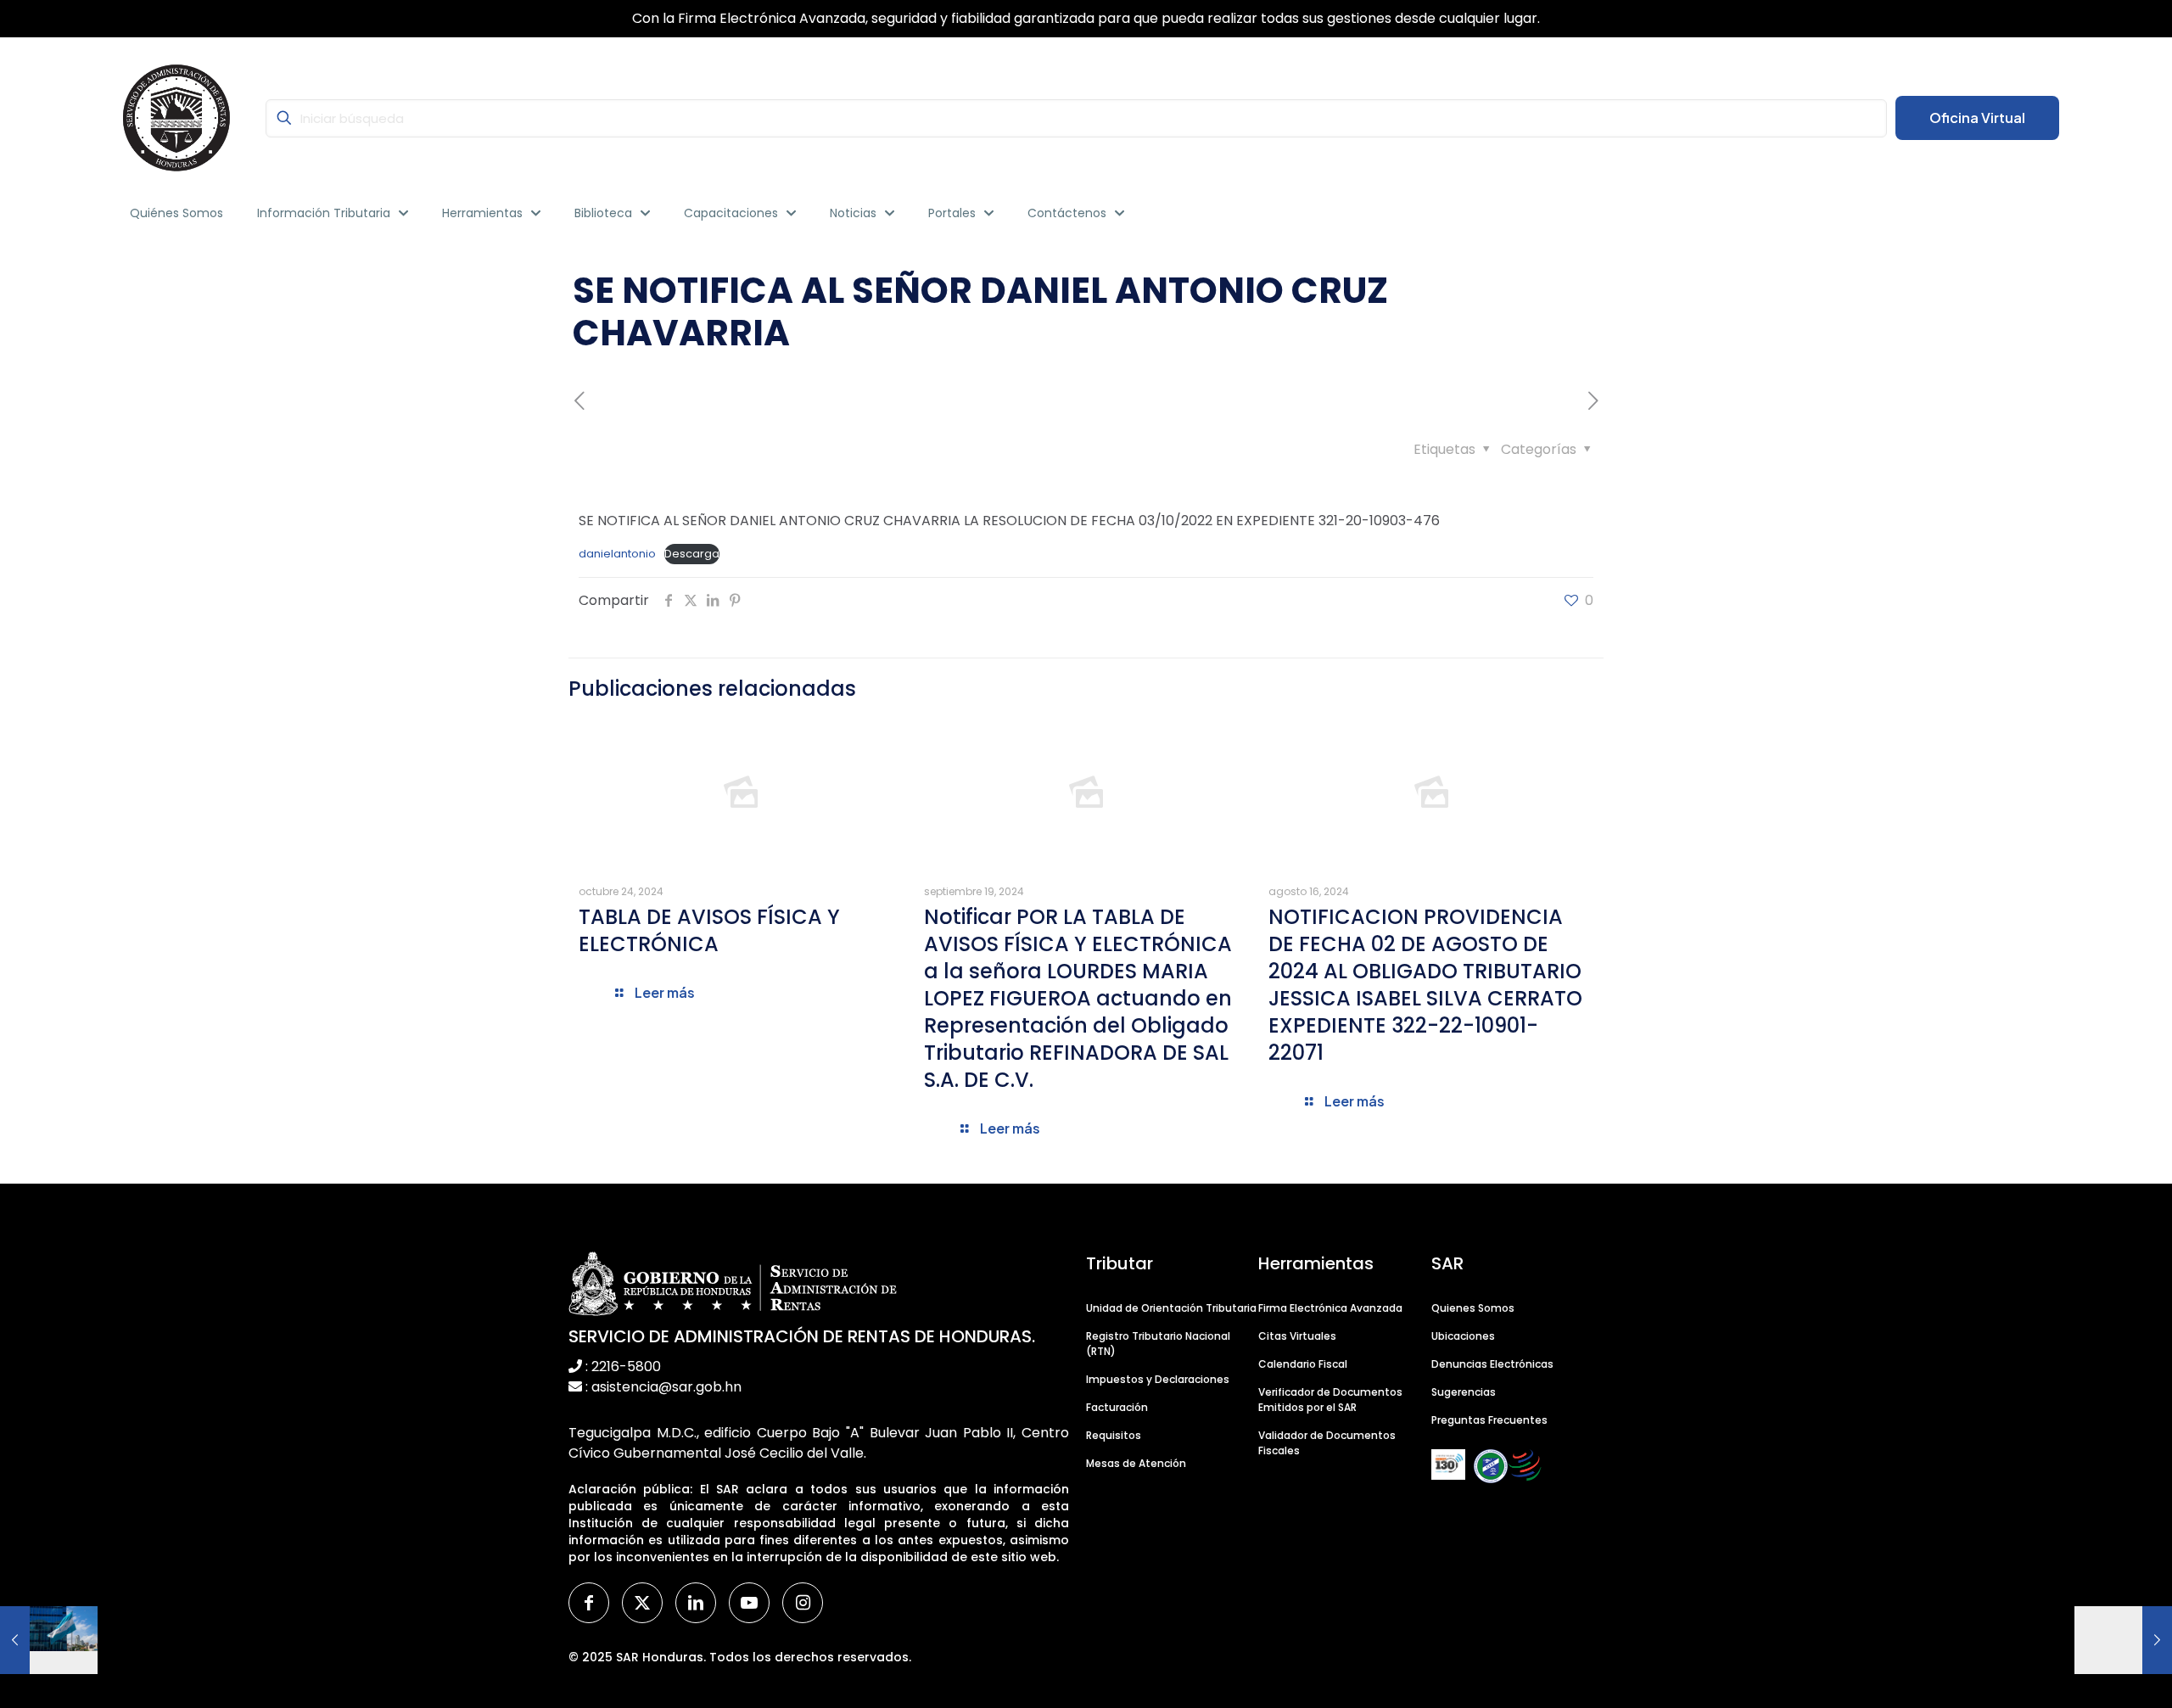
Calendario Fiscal (1303, 1364)
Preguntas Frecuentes (1489, 1420)
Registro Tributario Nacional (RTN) (1158, 1344)
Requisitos (1114, 1435)
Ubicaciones (1463, 1336)
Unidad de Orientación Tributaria (1171, 1308)
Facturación (1117, 1407)
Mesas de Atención (1136, 1463)
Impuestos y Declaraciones (1158, 1379)
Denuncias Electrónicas (1492, 1364)
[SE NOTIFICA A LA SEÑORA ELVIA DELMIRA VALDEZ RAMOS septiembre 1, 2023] (2123, 1640)
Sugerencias (1464, 1392)
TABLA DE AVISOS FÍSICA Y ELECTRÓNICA (709, 930)
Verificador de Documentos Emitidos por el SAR (1330, 1400)
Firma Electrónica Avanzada (1330, 1308)
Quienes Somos (1473, 1308)
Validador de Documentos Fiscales (1327, 1443)
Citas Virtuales (1297, 1336)
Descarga (692, 554)
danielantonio (617, 554)
